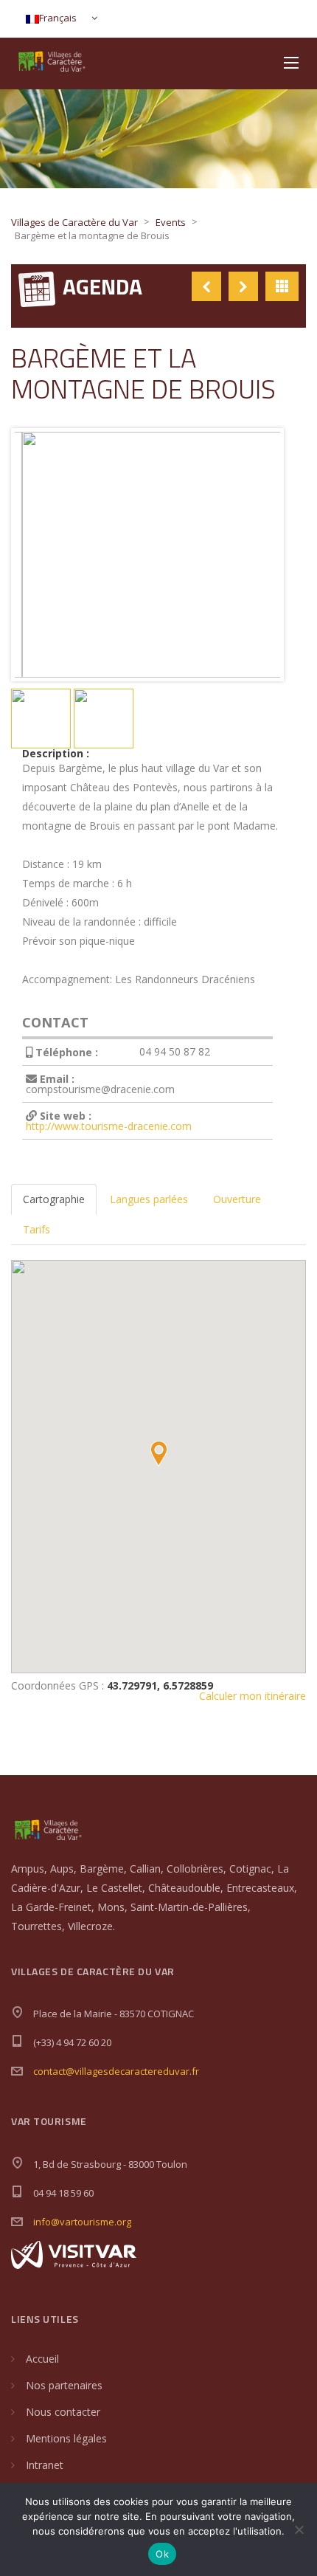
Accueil (42, 2359)
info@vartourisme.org (82, 2222)
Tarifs (36, 1229)
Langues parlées (149, 1199)
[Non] (299, 2529)
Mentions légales (66, 2438)
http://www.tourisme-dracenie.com (109, 1126)
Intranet (45, 2465)
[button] (158, 1454)
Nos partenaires (64, 2385)
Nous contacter (63, 2412)
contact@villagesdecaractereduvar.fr (116, 2071)
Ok (162, 2554)
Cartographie (54, 1199)
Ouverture (237, 1199)
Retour (282, 286)
